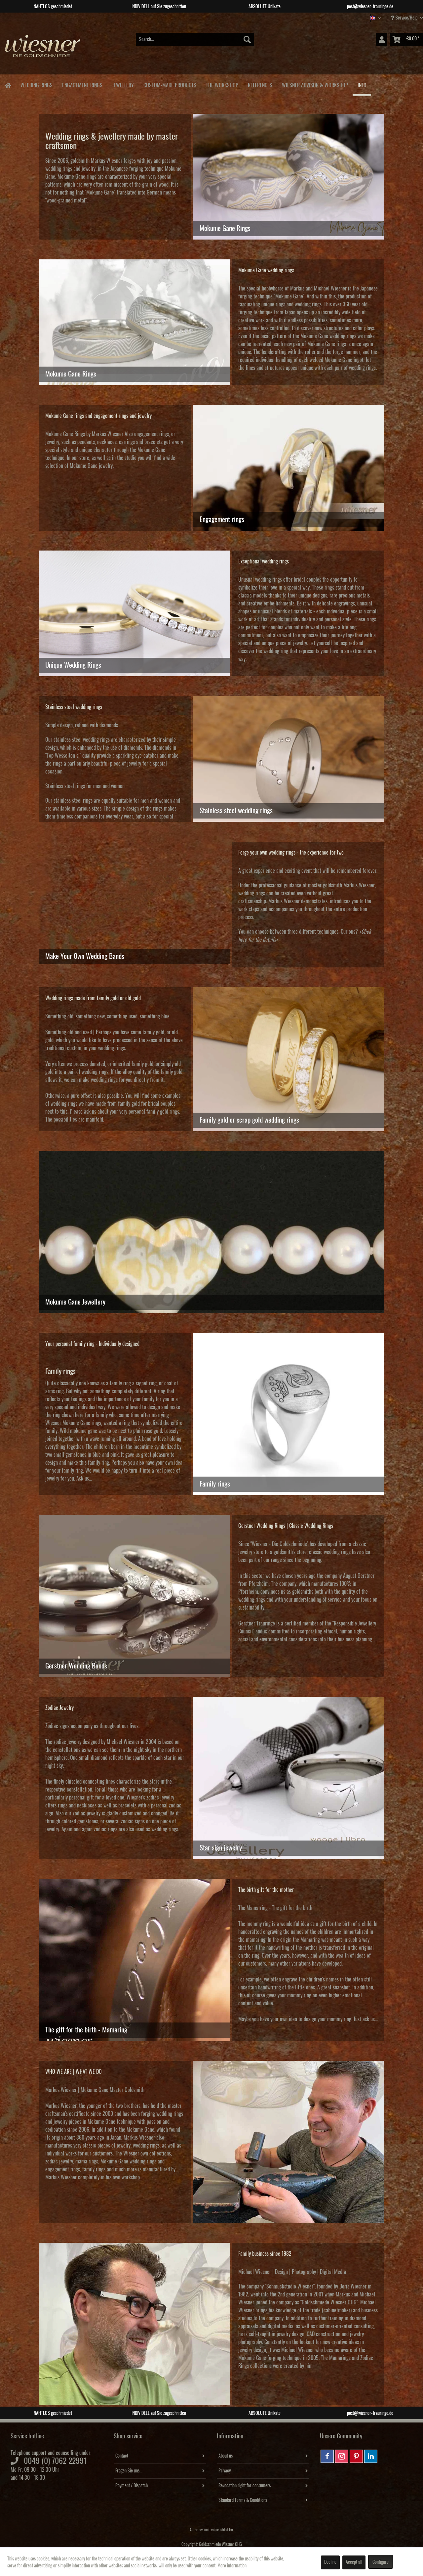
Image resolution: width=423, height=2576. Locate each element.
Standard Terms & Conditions (243, 2500)
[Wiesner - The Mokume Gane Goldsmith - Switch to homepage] (43, 49)
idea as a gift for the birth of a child (335, 1924)
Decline (330, 2562)
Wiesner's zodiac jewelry (150, 1798)
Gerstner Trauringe (257, 1623)
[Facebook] (327, 2456)
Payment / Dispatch (132, 2486)
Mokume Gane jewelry (91, 466)
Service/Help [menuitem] (406, 18)
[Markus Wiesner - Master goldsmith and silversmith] (289, 2142)
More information (232, 2566)
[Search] (247, 39)
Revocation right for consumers (245, 2486)
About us (226, 2456)
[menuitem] (195, 39)
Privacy (225, 2471)
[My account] (382, 39)
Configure (381, 2562)
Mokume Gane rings (77, 177)
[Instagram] (342, 2456)
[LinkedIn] (371, 2456)
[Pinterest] (356, 2456)
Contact (122, 2456)
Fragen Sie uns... (129, 2471)
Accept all (354, 2562)
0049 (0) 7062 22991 (55, 2461)
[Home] (8, 85)
